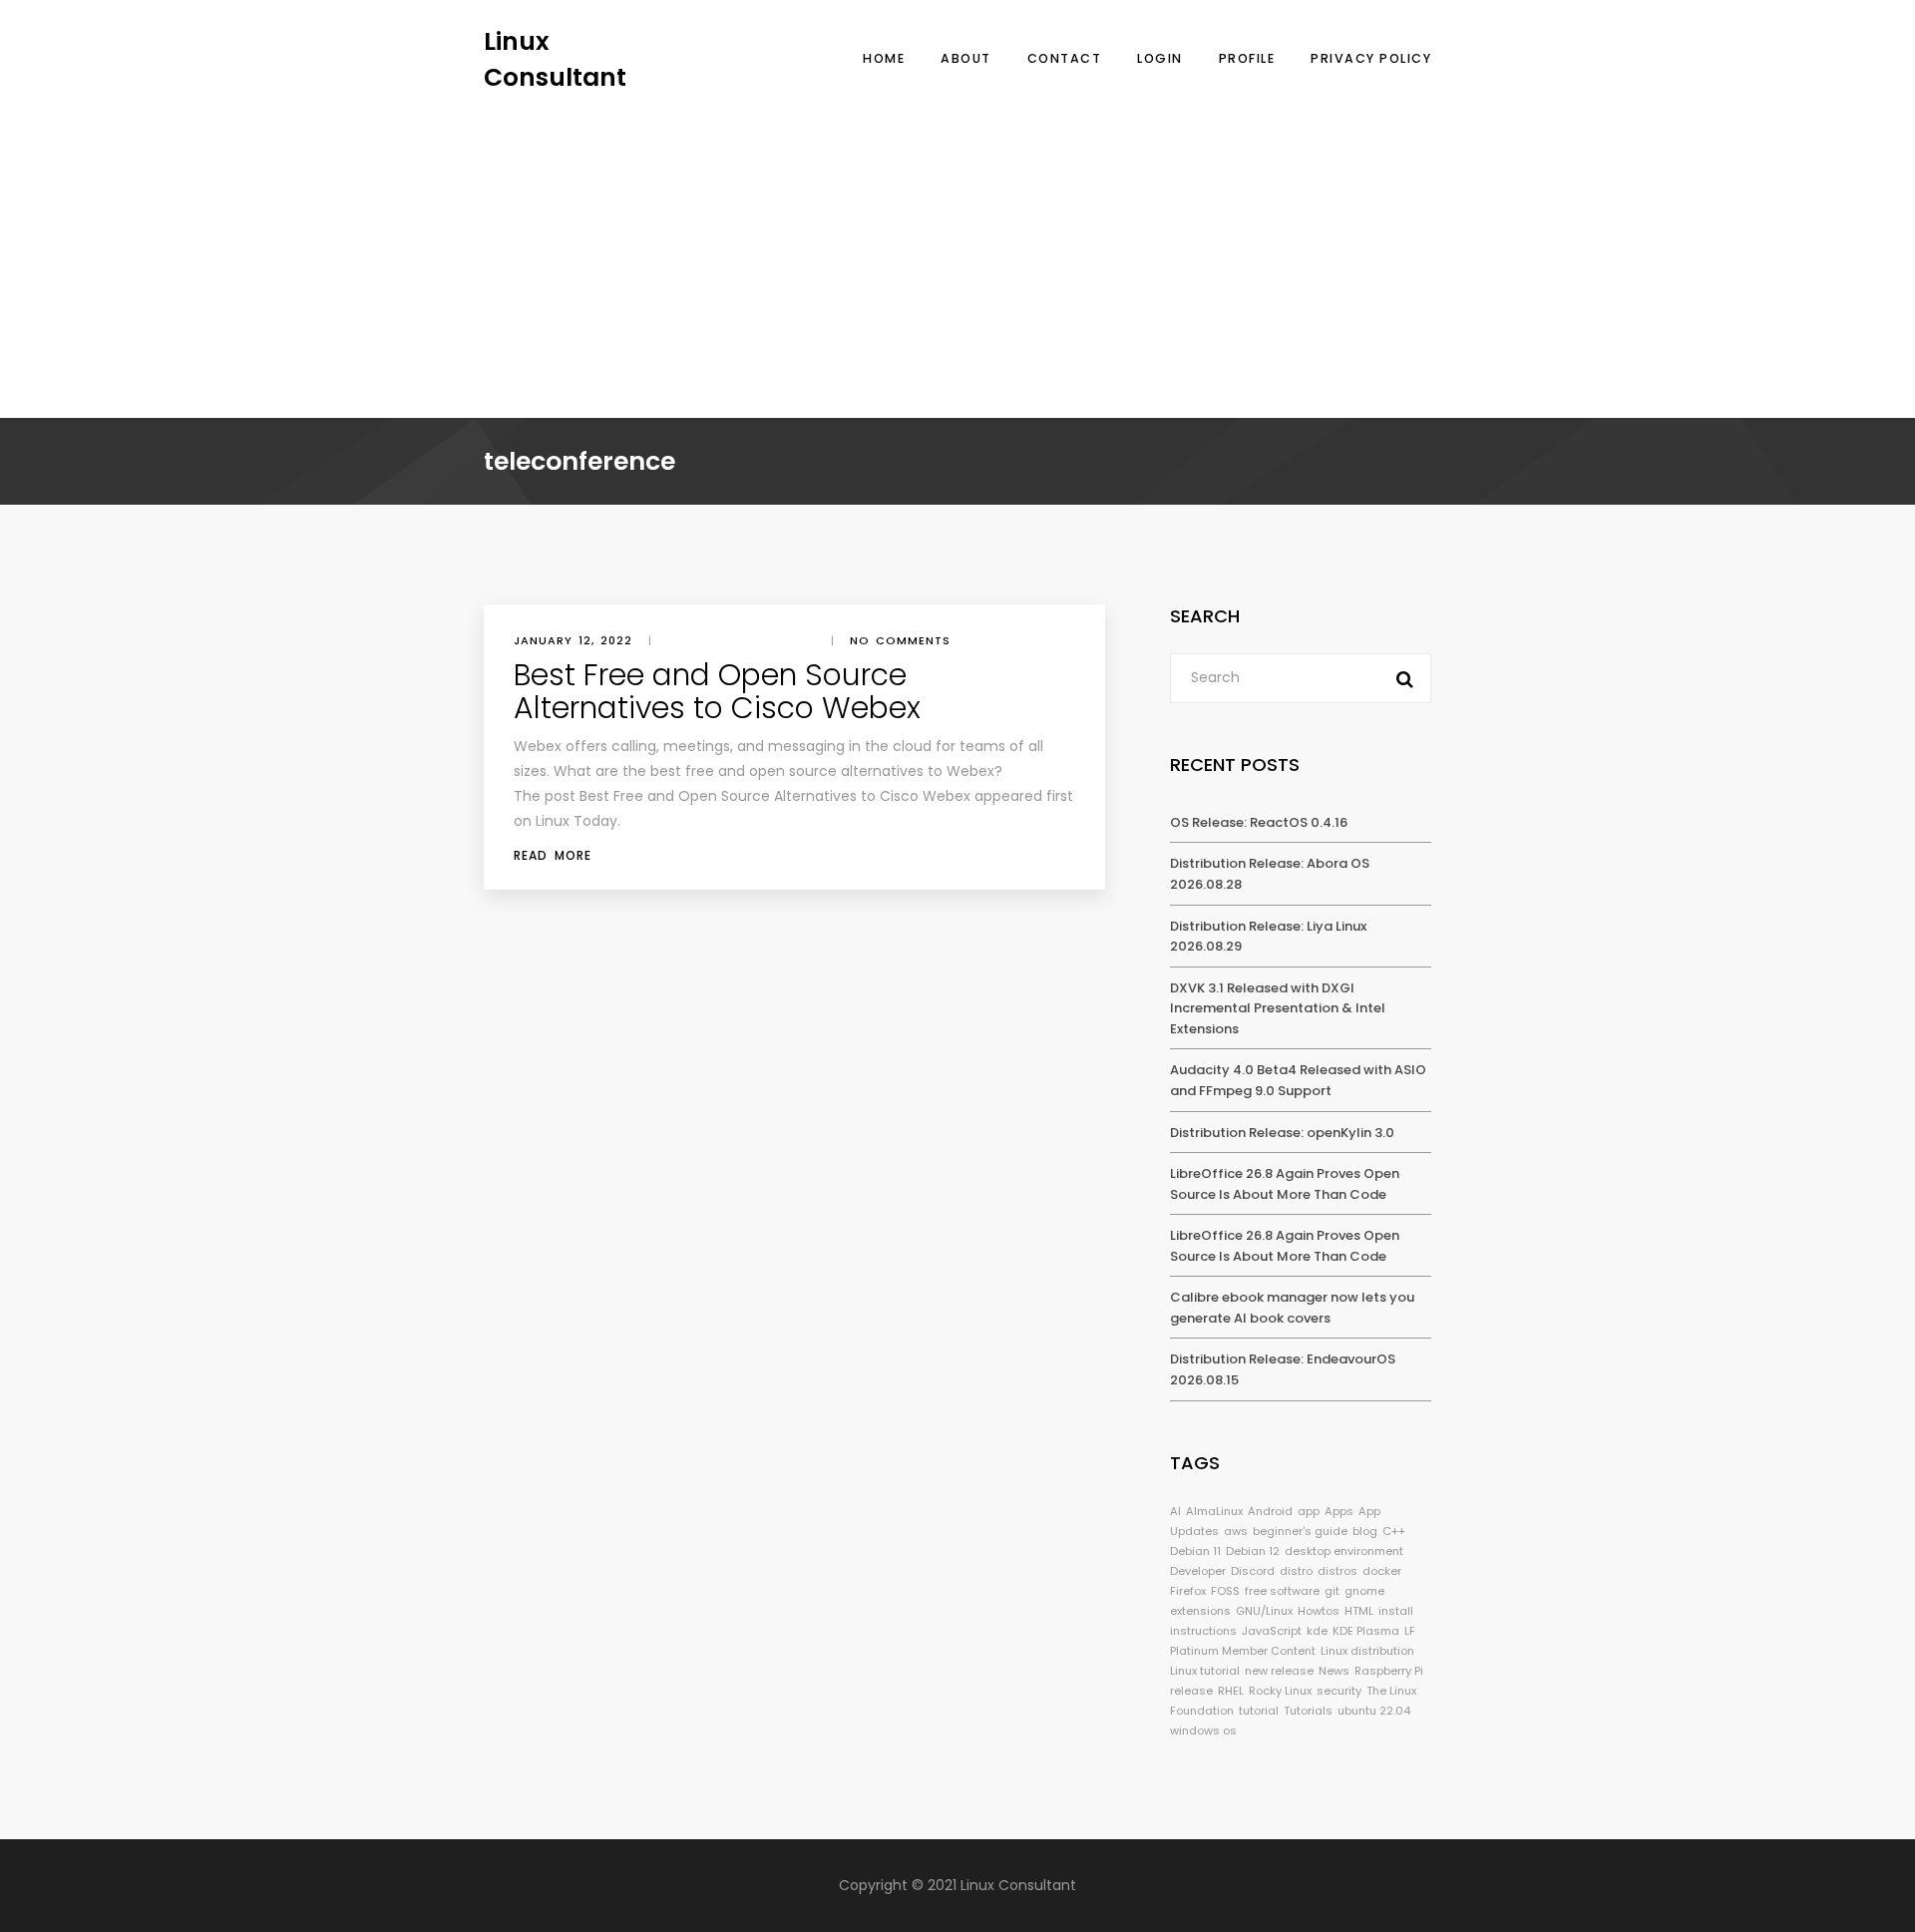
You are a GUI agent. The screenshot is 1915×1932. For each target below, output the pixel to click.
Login (1160, 58)
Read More (553, 855)
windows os (1203, 1731)
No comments (900, 640)
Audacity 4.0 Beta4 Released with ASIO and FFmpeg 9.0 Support (1298, 1080)
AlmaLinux (1214, 1511)
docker (1382, 1571)
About (966, 58)
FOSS (1225, 1591)
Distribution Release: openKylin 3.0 (1282, 1133)
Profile (1247, 58)
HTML (1359, 1611)
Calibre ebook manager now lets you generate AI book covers (1292, 1308)
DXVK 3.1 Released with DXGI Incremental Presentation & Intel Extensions (1278, 1008)
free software (1282, 1591)
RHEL (1231, 1691)
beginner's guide (1300, 1531)
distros (1338, 1571)
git (1332, 1591)
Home (884, 58)
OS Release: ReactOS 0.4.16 (1259, 822)
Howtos (1319, 1611)
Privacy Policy (1371, 58)
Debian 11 (1195, 1551)
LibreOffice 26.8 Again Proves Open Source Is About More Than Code (1285, 1184)
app (1309, 1511)
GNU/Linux (1264, 1611)
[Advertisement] (957, 244)
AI (1175, 1511)
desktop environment (1344, 1551)
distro (1296, 1571)
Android (1270, 1511)
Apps (1339, 1511)
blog (1365, 1531)
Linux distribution (1367, 1651)
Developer (1198, 1571)
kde (1317, 1631)
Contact (1065, 58)
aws (1236, 1531)
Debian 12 (1253, 1551)
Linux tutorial (1205, 1671)
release (1191, 1691)
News (1334, 1671)
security (1339, 1691)
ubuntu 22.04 (1374, 1711)
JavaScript (1272, 1631)
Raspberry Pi (1389, 1671)
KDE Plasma (1366, 1631)
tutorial (1259, 1711)
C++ (1394, 1531)
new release (1279, 1671)
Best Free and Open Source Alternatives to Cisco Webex (717, 691)
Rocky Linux (1280, 1691)
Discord (1253, 1571)
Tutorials (1308, 1711)
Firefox (1188, 1591)
